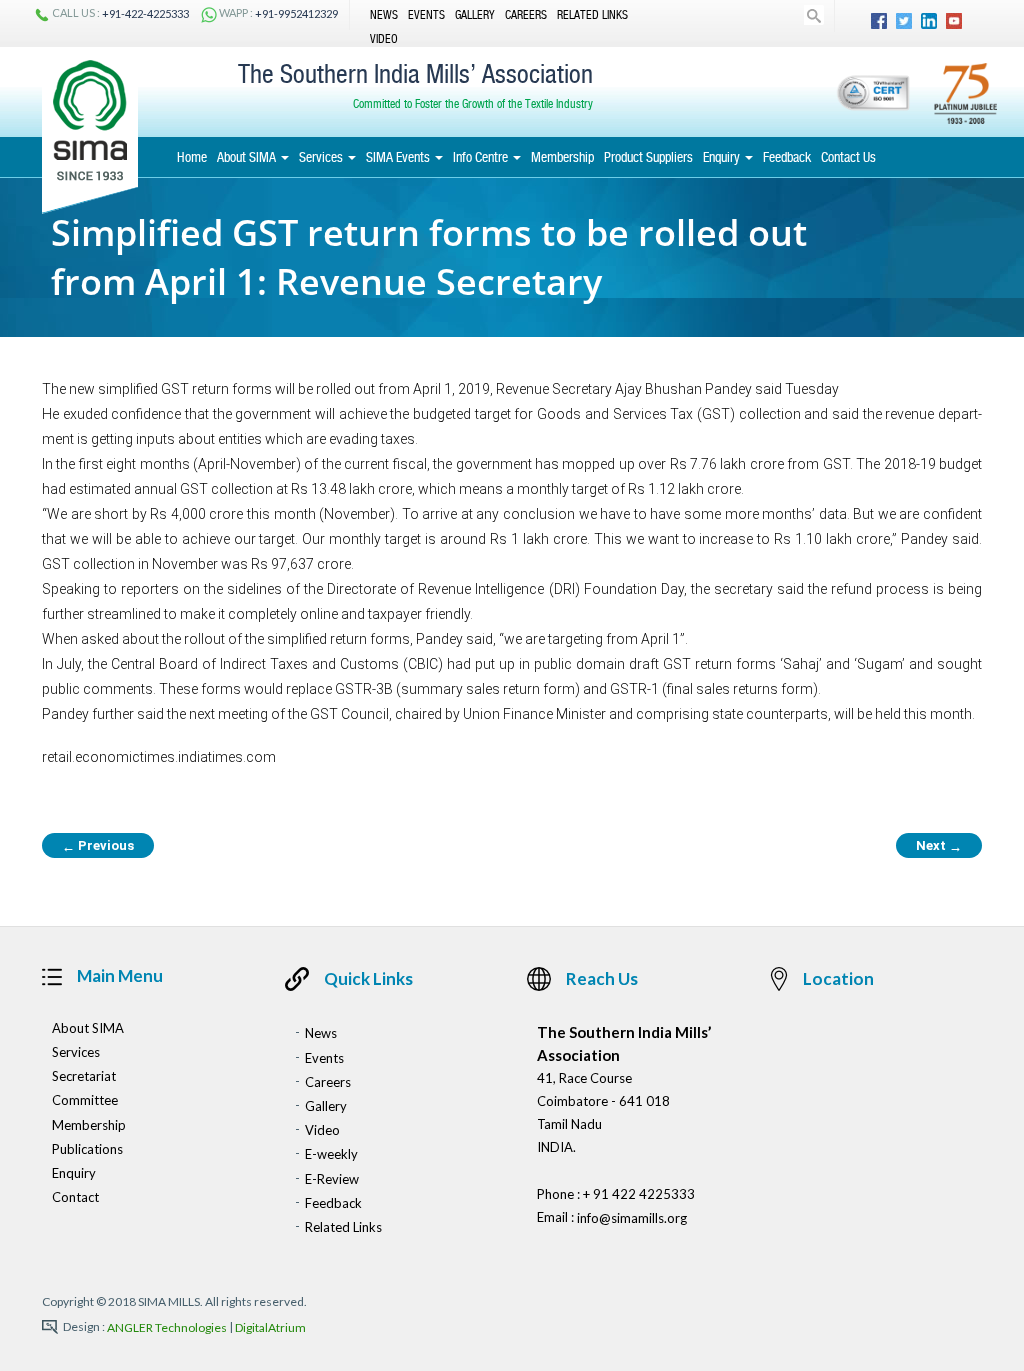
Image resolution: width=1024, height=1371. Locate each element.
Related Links (592, 15)
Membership (562, 157)
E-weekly (331, 1155)
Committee (85, 1101)
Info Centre (482, 157)
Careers (526, 15)
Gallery (475, 15)
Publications (87, 1149)
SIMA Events (399, 157)
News (384, 15)
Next (939, 846)
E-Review (332, 1179)
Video (384, 38)
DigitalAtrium (270, 1328)
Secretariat (84, 1076)
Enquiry (723, 157)
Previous (98, 846)
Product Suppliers (648, 157)
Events (426, 15)
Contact (75, 1197)
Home (192, 157)
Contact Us (848, 157)
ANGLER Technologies (167, 1328)
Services (322, 157)
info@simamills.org (632, 1219)
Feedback (787, 157)
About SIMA (248, 157)
